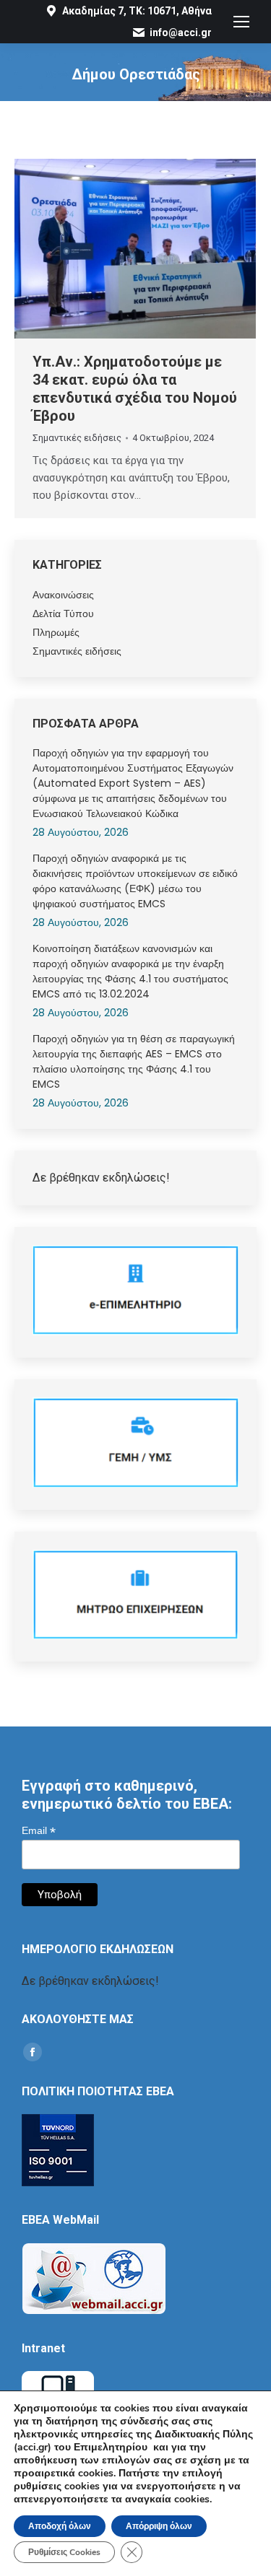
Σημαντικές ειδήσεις (77, 438)
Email (39, 1831)
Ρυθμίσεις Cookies (64, 2552)
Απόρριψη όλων (159, 2526)
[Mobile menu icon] (241, 22)
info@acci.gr (181, 32)
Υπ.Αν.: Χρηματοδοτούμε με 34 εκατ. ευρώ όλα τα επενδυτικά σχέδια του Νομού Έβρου (135, 389)
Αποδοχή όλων (60, 2526)
